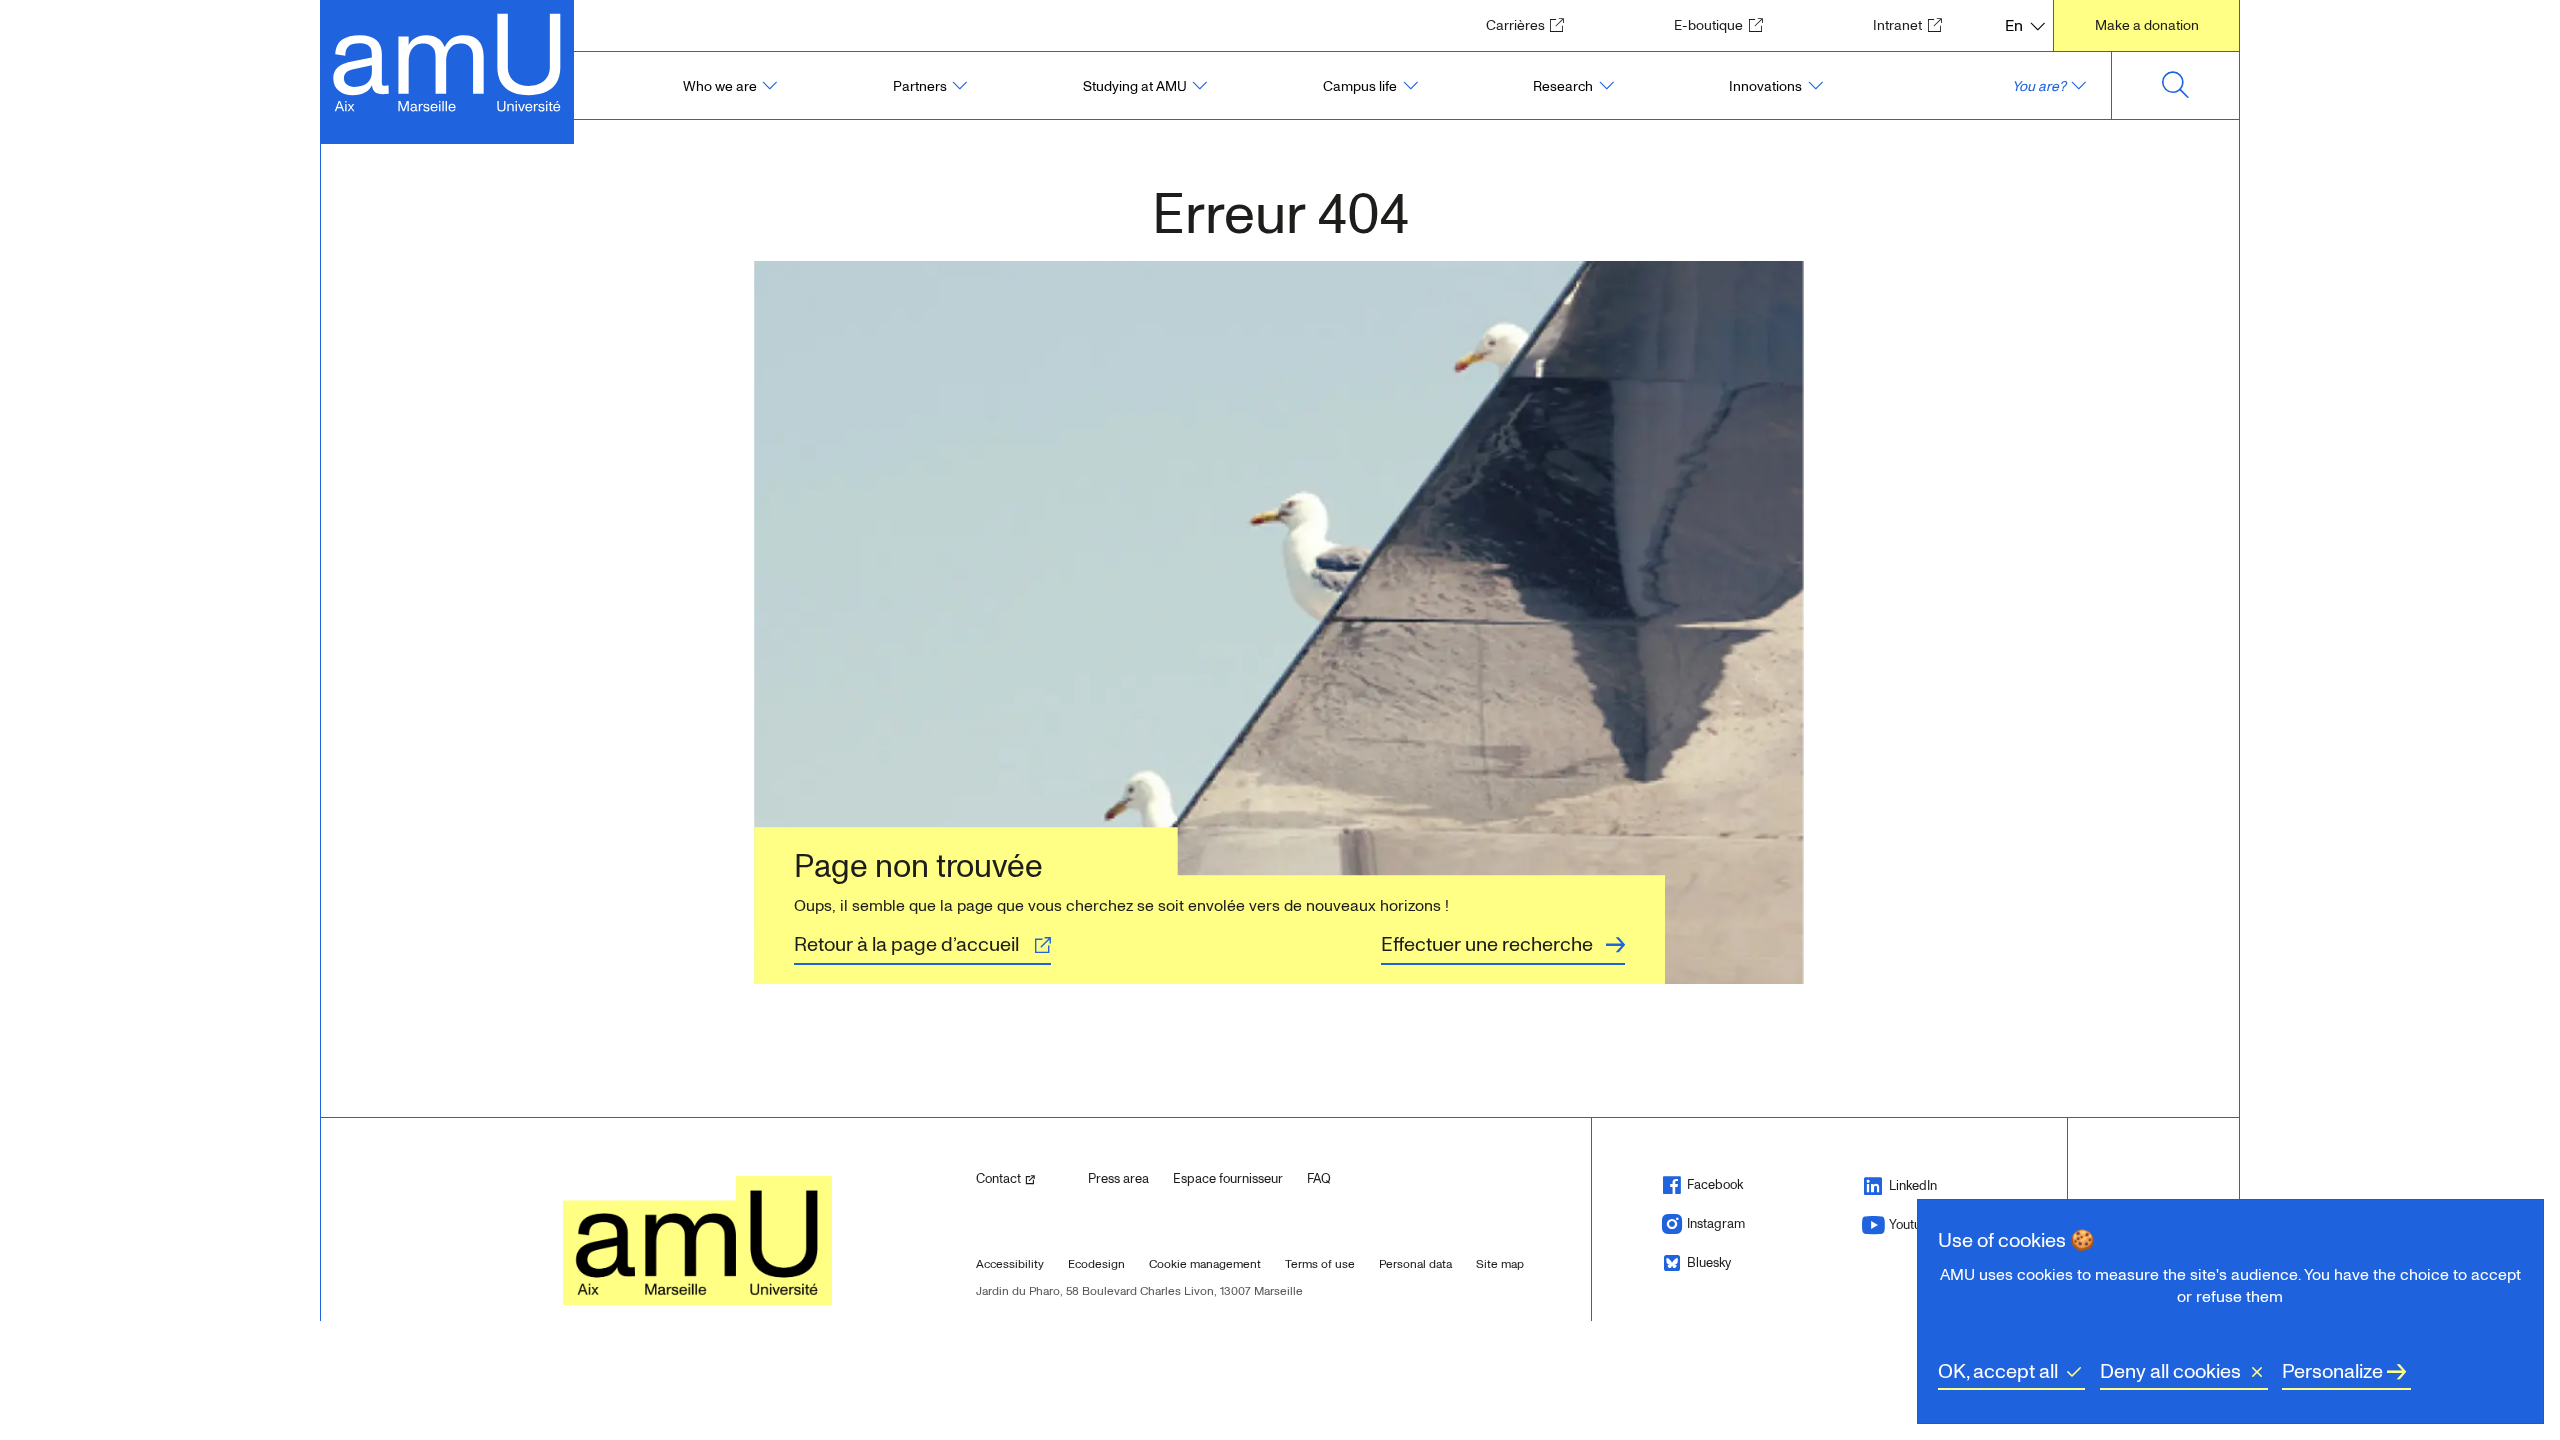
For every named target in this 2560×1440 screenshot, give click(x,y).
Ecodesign (1096, 1264)
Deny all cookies (2170, 1372)
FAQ (1319, 1179)
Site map (1500, 1264)
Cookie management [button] (1205, 1264)
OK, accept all (1998, 1372)
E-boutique (1724, 25)
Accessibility (1010, 1264)
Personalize (2332, 1372)
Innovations (1765, 86)
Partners (920, 86)
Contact (1024, 1178)
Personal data (1415, 1264)
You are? (2039, 86)
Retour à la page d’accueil (906, 945)
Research (1563, 86)
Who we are (720, 86)
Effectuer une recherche (1487, 945)
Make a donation (2147, 25)
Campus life (1360, 86)
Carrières (1531, 25)
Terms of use (1320, 1264)
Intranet (1913, 25)
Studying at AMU (1135, 86)
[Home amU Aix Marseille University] (447, 60)
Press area (1118, 1179)
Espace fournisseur (1228, 1179)
